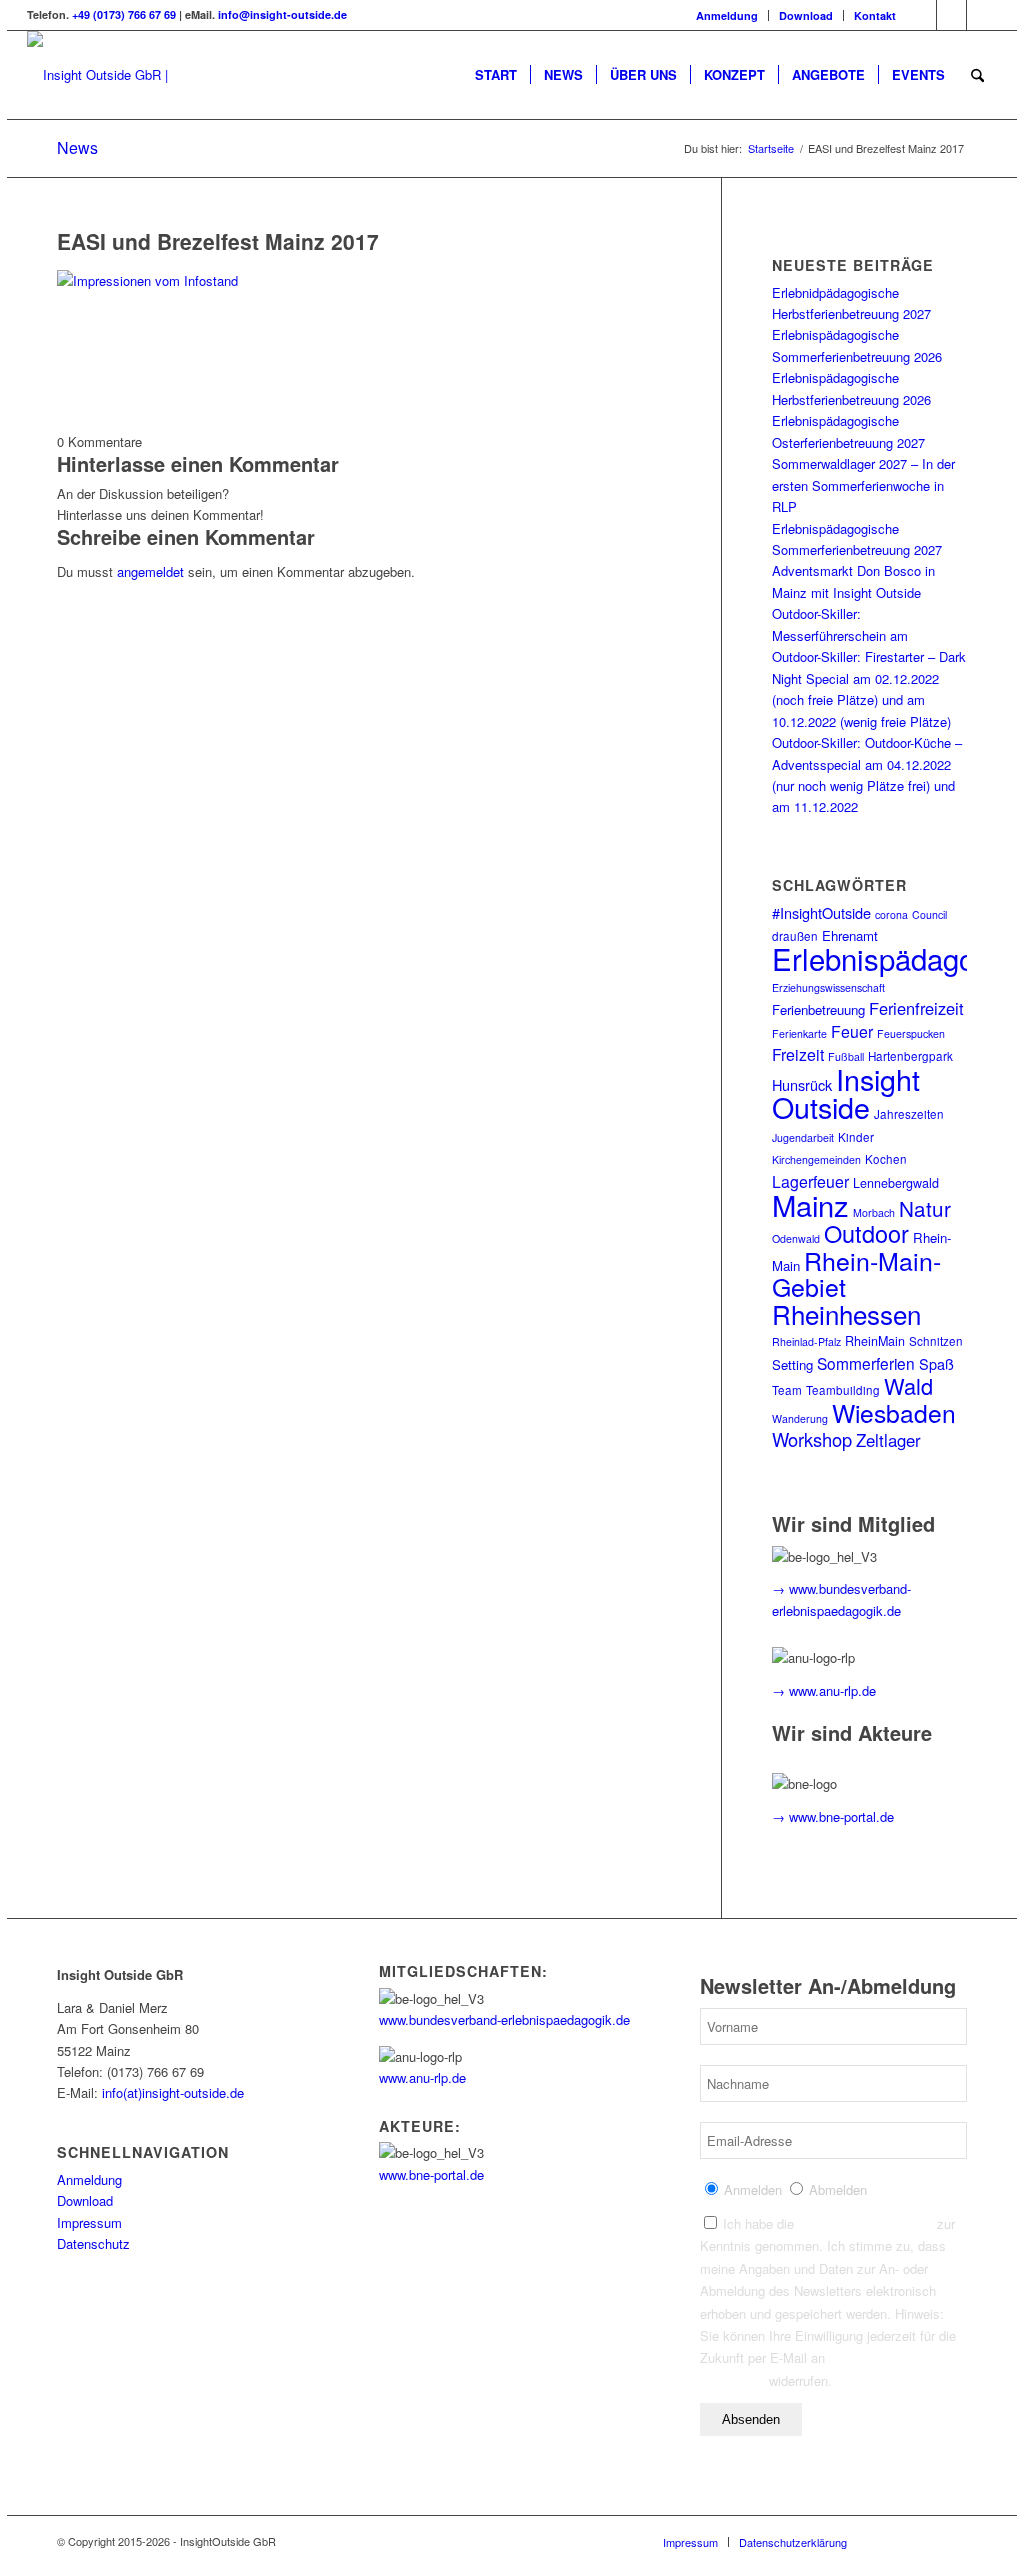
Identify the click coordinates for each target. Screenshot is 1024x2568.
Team (787, 1390)
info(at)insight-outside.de (173, 2092)
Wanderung (800, 1418)
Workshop (812, 1439)
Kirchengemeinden (816, 1159)
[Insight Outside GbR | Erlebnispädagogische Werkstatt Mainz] (159, 75)
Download (806, 15)
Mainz (810, 1204)
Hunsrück (802, 1084)
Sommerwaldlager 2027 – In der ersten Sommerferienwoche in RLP (863, 485)
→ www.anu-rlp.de (824, 1690)
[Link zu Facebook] (921, 15)
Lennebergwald (896, 1183)
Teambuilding (843, 1390)
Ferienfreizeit (916, 1008)
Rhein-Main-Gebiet (856, 1273)
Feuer (852, 1031)
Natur (925, 1208)
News (77, 147)
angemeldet (150, 571)
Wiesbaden (894, 1412)
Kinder (856, 1137)
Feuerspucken (911, 1033)
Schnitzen (936, 1341)
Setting (792, 1364)
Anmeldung (727, 15)
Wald (908, 1385)
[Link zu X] (982, 15)
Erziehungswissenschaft (828, 987)
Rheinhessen (846, 1313)
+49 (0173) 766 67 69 (124, 14)
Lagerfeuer (810, 1181)
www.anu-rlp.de (422, 2077)
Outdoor (866, 1233)
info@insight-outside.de (282, 14)
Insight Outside (846, 1092)
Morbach (874, 1212)
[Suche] (977, 75)
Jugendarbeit (803, 1137)
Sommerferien (866, 1363)
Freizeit (798, 1054)
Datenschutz (93, 2243)
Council (929, 914)
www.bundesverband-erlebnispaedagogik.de (504, 2019)
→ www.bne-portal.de (833, 1816)
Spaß (936, 1363)
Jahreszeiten (909, 1114)
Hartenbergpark (910, 1056)
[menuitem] (727, 15)
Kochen (886, 1159)
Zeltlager (888, 1440)
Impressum (89, 2222)
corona (891, 914)
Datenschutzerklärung (865, 2223)
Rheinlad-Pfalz (806, 1341)
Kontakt (875, 15)
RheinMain (875, 1341)
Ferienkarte (799, 1033)
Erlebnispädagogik (892, 958)
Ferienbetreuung (818, 1009)
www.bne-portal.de (431, 2174)
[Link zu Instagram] (951, 15)
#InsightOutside (821, 912)
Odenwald (796, 1238)
